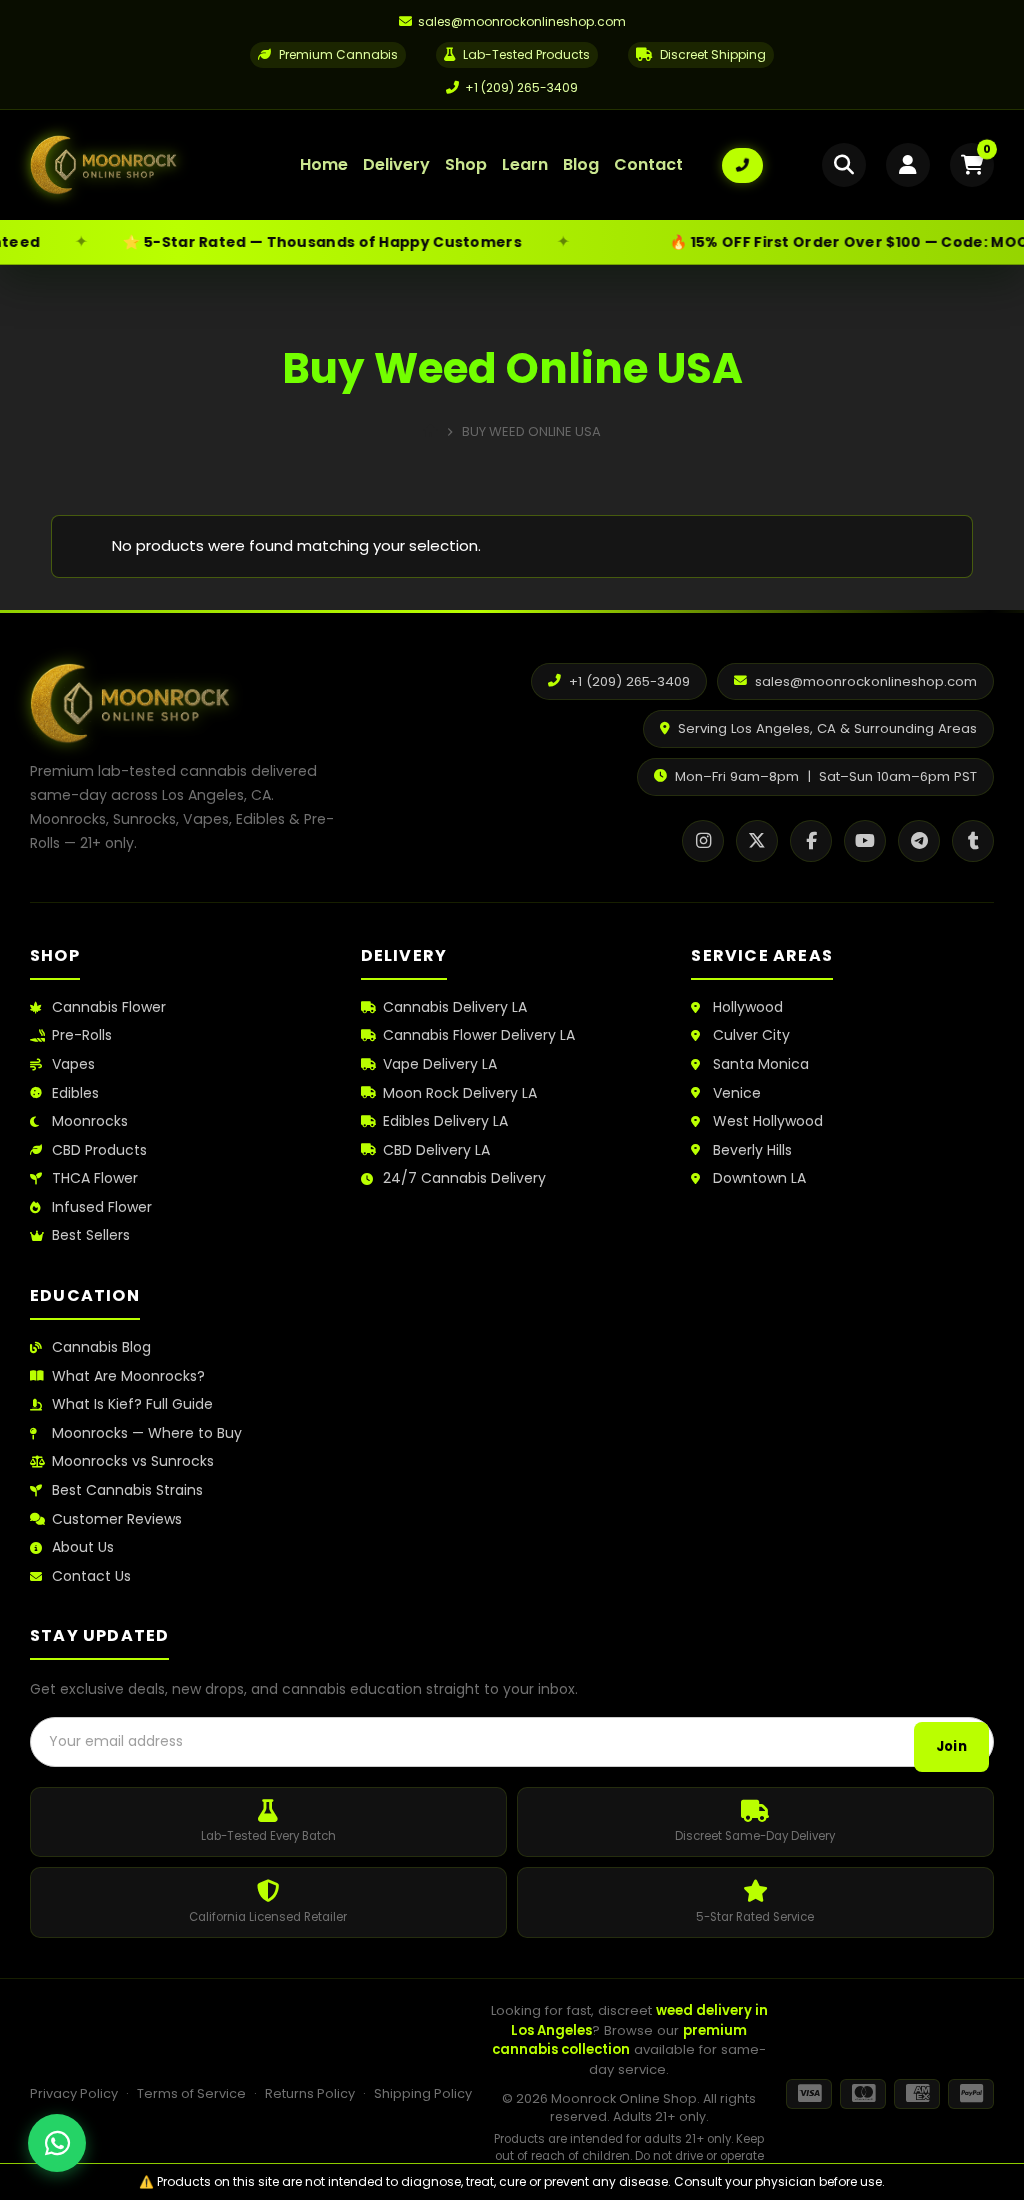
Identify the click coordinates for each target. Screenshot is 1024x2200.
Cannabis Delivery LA (455, 1007)
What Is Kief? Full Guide (132, 1404)
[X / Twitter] (757, 841)
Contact (648, 164)
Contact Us (91, 1576)
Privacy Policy (74, 2093)
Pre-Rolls (82, 1035)
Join (951, 1746)
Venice (737, 1093)
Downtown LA (759, 1178)
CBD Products (99, 1150)
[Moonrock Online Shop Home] (145, 165)
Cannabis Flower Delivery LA (479, 1035)
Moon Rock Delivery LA (460, 1093)
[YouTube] (865, 841)
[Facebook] (811, 841)
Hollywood (748, 1007)
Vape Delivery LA (440, 1064)
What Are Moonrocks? (128, 1376)
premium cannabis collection (619, 2040)
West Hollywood (768, 1121)
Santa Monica (761, 1064)
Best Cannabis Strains (127, 1490)
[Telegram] (919, 841)
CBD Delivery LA (436, 1150)
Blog (581, 164)
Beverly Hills (752, 1150)
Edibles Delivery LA (445, 1121)
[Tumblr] (973, 841)
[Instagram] (703, 841)
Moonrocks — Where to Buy (147, 1433)
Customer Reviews (117, 1519)
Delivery (396, 164)
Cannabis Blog (101, 1347)
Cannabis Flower (109, 1007)
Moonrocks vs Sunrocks (133, 1461)
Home (324, 164)
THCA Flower (95, 1178)
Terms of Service (191, 2093)
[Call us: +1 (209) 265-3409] (742, 165)
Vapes (73, 1064)
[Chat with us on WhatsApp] (57, 2143)
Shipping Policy (423, 2093)
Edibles (75, 1093)
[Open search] (844, 165)
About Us (83, 1547)
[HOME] (430, 431)
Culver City (751, 1035)
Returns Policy (310, 2093)
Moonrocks (90, 1121)
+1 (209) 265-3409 (521, 87)
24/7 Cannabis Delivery (464, 1178)
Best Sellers (91, 1235)
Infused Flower (102, 1207)
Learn (525, 164)
